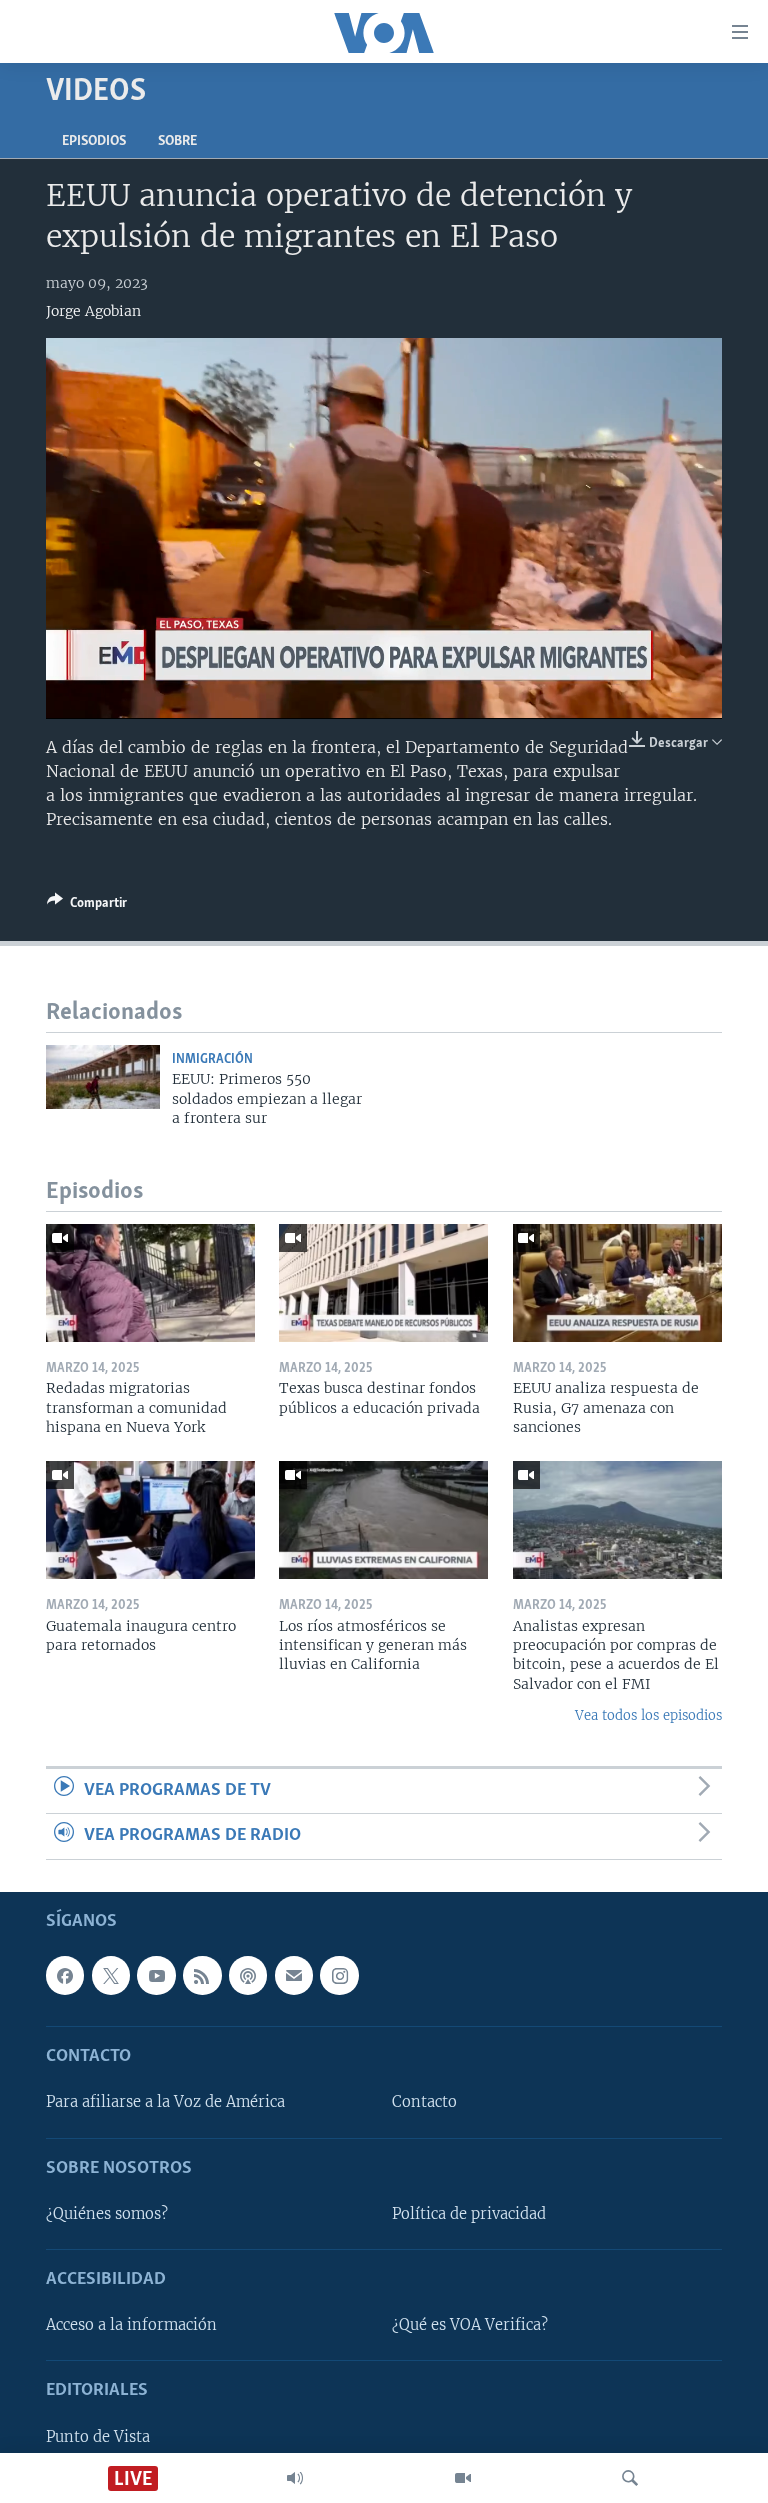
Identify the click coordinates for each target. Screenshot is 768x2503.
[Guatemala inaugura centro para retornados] (150, 1520)
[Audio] (295, 2478)
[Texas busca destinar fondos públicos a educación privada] (383, 1283)
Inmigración (212, 1059)
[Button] (87, 906)
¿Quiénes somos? (107, 2213)
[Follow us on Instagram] (339, 1975)
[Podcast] (248, 1975)
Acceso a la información (131, 2325)
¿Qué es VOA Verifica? (470, 2325)
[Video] (463, 2478)
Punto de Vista (98, 2436)
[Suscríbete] (294, 1975)
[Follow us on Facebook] (65, 1975)
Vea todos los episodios (648, 1715)
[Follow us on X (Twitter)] (111, 1975)
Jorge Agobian (93, 311)
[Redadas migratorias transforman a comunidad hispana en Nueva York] (150, 1283)
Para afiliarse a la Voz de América (165, 2102)
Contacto (424, 2102)
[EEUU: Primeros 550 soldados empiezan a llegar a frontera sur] (103, 1077)
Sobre (177, 141)
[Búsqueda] (630, 2478)
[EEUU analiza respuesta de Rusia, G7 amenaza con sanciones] (617, 1283)
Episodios (94, 141)
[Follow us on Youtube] (156, 1975)
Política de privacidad (469, 2213)
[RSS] (202, 1975)
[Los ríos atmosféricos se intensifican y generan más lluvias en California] (383, 1520)
